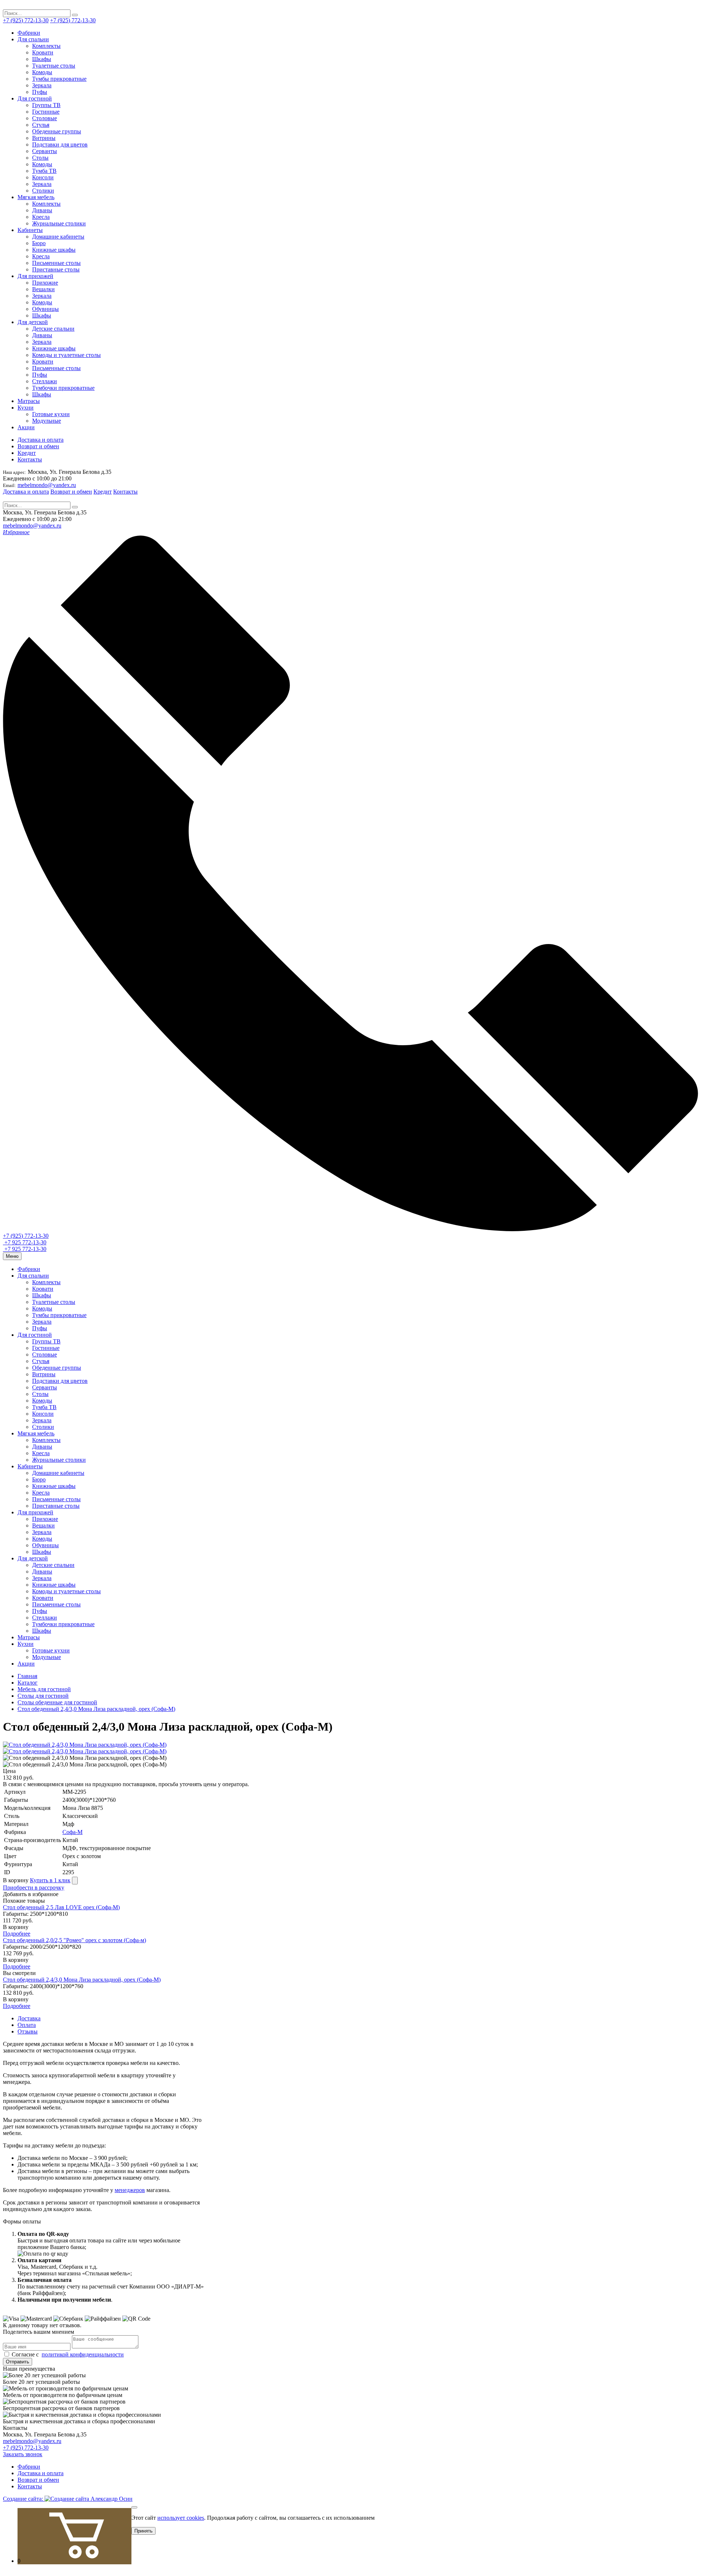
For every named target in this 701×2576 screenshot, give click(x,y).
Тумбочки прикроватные (63, 388)
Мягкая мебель (36, 197)
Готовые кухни (51, 414)
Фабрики (29, 33)
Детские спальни (53, 329)
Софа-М (72, 1832)
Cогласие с (67, 2354)
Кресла (41, 217)
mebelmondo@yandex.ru (47, 485)
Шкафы (42, 59)
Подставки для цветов (60, 144)
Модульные (47, 421)
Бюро (39, 243)
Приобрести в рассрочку (34, 1888)
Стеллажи (45, 381)
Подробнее (17, 1934)
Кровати (43, 52)
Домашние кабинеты (58, 237)
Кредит (27, 453)
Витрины (44, 138)
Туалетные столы (54, 66)
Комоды (42, 72)
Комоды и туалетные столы (66, 355)
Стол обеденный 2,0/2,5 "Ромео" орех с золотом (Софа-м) (74, 1940)
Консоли (43, 177)
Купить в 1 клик (50, 1880)
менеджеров (130, 2190)
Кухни (26, 408)
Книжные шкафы (54, 250)
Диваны (42, 210)
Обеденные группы (57, 131)
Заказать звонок (23, 2454)
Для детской (33, 322)
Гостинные (46, 112)
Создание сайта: (24, 2499)
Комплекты (46, 46)
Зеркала (42, 85)
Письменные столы (56, 263)
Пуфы (40, 92)
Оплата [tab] (27, 2025)
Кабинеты (30, 230)
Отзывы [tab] (28, 2031)
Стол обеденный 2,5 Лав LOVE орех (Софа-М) (61, 1907)
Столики (43, 191)
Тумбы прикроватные (59, 79)
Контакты (30, 459)
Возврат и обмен (38, 446)
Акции (26, 427)
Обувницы (45, 309)
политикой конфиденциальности (83, 2354)
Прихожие (45, 283)
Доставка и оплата (41, 440)
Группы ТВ (46, 105)
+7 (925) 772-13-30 (26, 20)
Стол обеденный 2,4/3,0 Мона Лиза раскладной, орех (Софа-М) (82, 1980)
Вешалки (43, 289)
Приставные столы (56, 269)
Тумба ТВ (44, 171)
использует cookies (181, 2518)
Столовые (45, 118)
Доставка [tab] (29, 2018)
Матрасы (29, 401)
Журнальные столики (59, 223)
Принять (143, 2531)
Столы (40, 158)
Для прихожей (35, 276)
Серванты (45, 151)
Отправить (18, 2362)
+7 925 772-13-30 (25, 1242)
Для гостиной (35, 98)
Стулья (41, 125)
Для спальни (33, 39)
